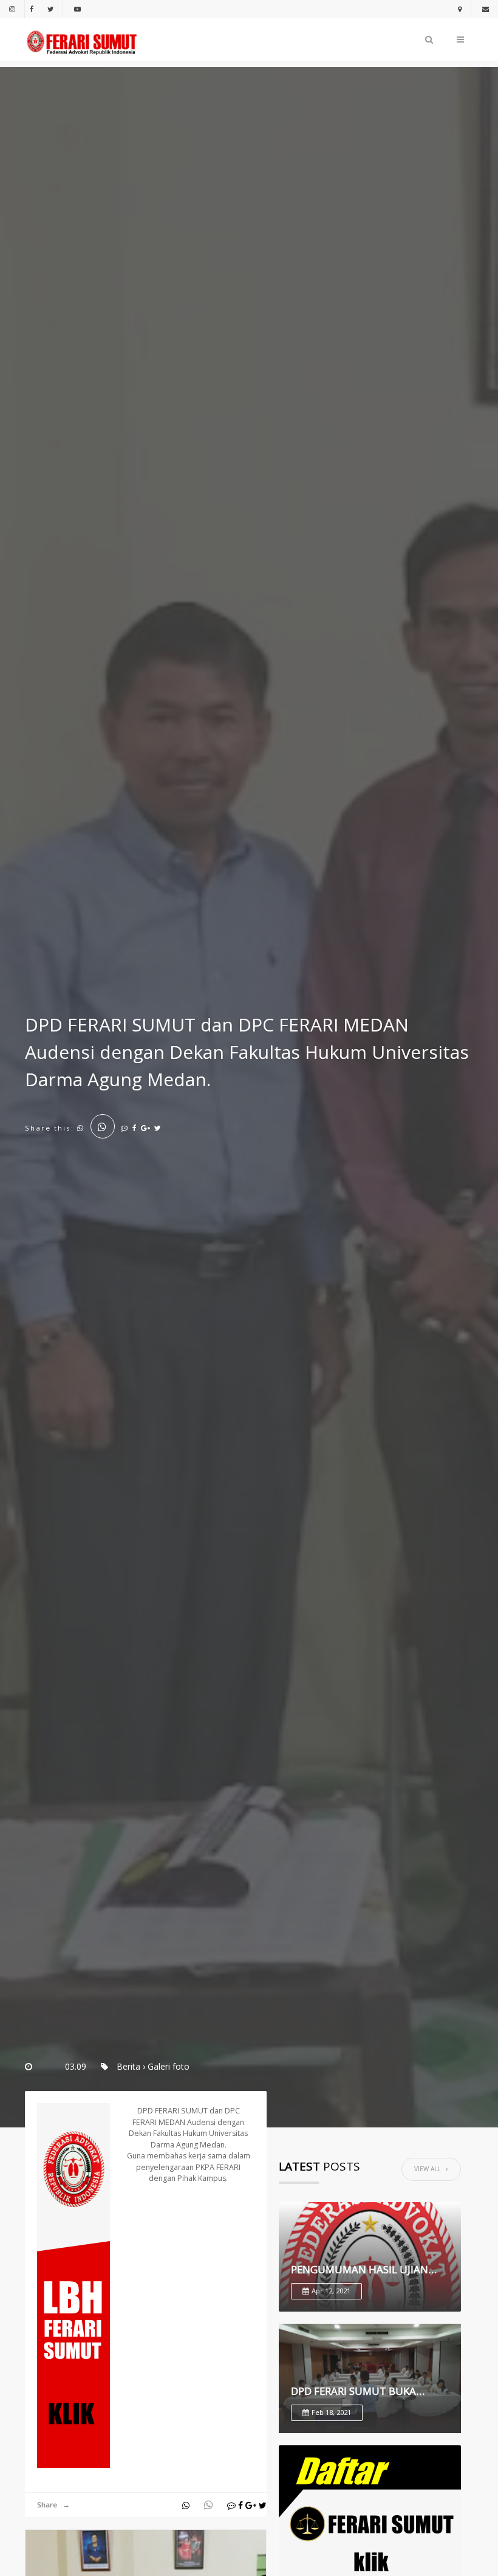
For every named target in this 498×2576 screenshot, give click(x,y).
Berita (128, 2066)
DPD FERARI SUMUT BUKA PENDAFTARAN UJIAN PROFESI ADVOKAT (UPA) (364, 2391)
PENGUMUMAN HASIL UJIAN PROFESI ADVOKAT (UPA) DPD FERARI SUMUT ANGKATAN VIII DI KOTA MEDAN (365, 2270)
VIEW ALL (430, 2169)
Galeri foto (169, 2066)
